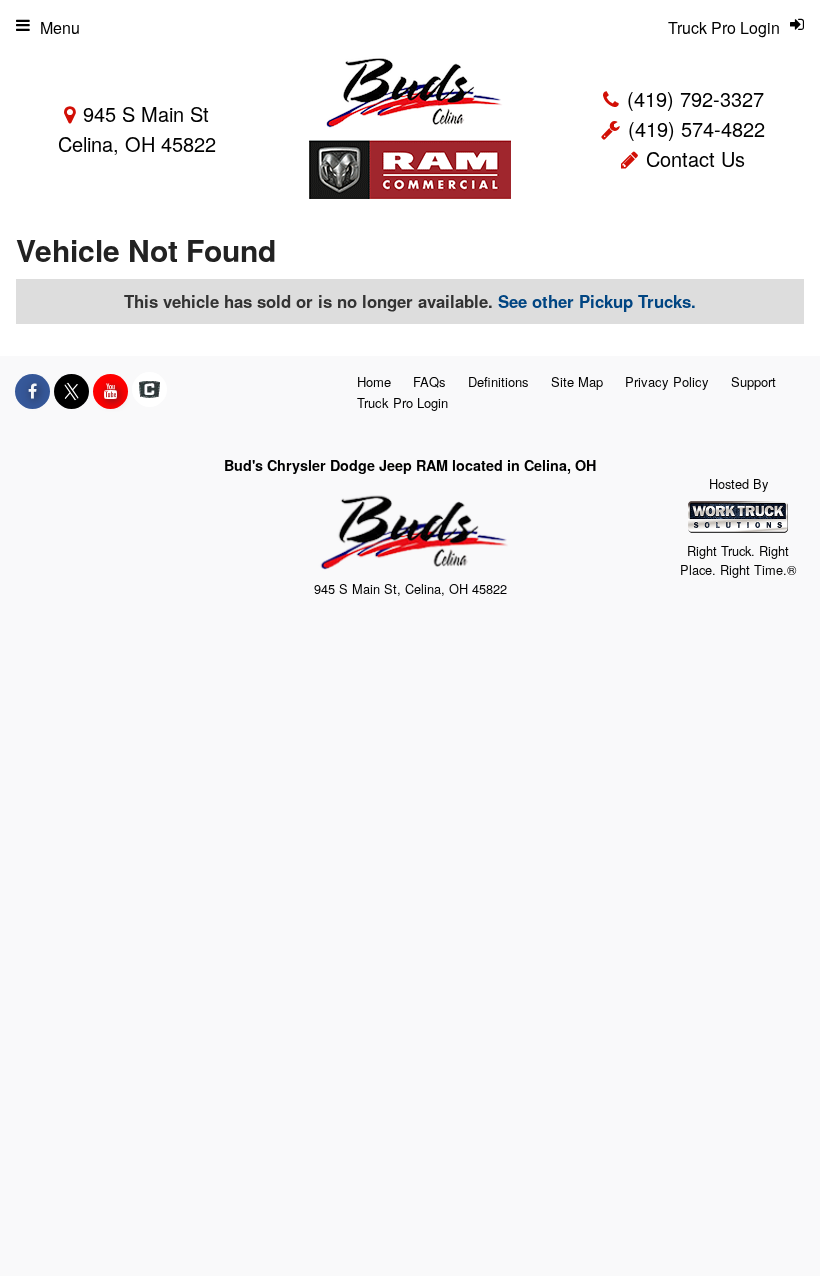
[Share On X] (71, 391)
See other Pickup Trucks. (597, 301)
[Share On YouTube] (110, 391)
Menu (60, 27)
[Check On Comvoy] (149, 391)
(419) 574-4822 (696, 128)
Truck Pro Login (402, 402)
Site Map (577, 381)
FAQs (429, 381)
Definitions (498, 381)
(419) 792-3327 (695, 98)
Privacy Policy (667, 381)
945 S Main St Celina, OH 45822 (137, 128)
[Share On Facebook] (32, 391)
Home (374, 381)
